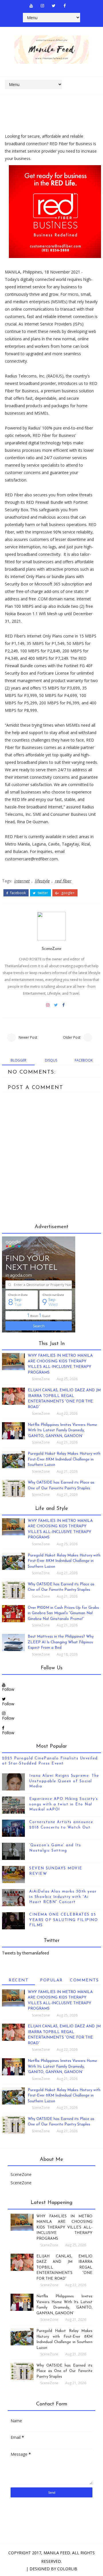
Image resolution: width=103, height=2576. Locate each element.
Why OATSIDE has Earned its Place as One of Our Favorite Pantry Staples (64, 2371)
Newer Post (28, 1037)
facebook (18, 893)
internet (22, 881)
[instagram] (42, 6)
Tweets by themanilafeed (25, 1953)
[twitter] (54, 6)
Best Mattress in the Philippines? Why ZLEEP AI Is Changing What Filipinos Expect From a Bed (61, 1642)
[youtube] (31, 6)
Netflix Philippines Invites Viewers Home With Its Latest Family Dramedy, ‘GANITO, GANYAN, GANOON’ (62, 1430)
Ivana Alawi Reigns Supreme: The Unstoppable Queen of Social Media (64, 1781)
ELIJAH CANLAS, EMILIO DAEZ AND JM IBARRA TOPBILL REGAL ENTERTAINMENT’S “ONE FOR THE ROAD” (64, 2268)
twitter (42, 893)
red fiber (63, 881)
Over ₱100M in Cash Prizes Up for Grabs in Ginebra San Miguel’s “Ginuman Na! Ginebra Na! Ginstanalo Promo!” (63, 1613)
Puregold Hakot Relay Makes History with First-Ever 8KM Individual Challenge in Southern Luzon (64, 1459)
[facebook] (65, 6)
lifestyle (42, 881)
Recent (18, 1980)
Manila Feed (57, 2553)
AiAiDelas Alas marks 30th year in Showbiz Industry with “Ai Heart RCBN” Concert (63, 1897)
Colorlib (67, 2569)
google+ (68, 893)
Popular (51, 1980)
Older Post (72, 1037)
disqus (51, 1060)
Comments (84, 1980)
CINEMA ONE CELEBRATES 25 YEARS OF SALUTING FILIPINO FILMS (64, 1920)
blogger (18, 1060)
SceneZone (51, 949)
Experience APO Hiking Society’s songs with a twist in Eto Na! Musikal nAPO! (64, 1804)
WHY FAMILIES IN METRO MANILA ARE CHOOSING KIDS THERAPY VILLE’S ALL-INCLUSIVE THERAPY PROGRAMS (64, 2228)
